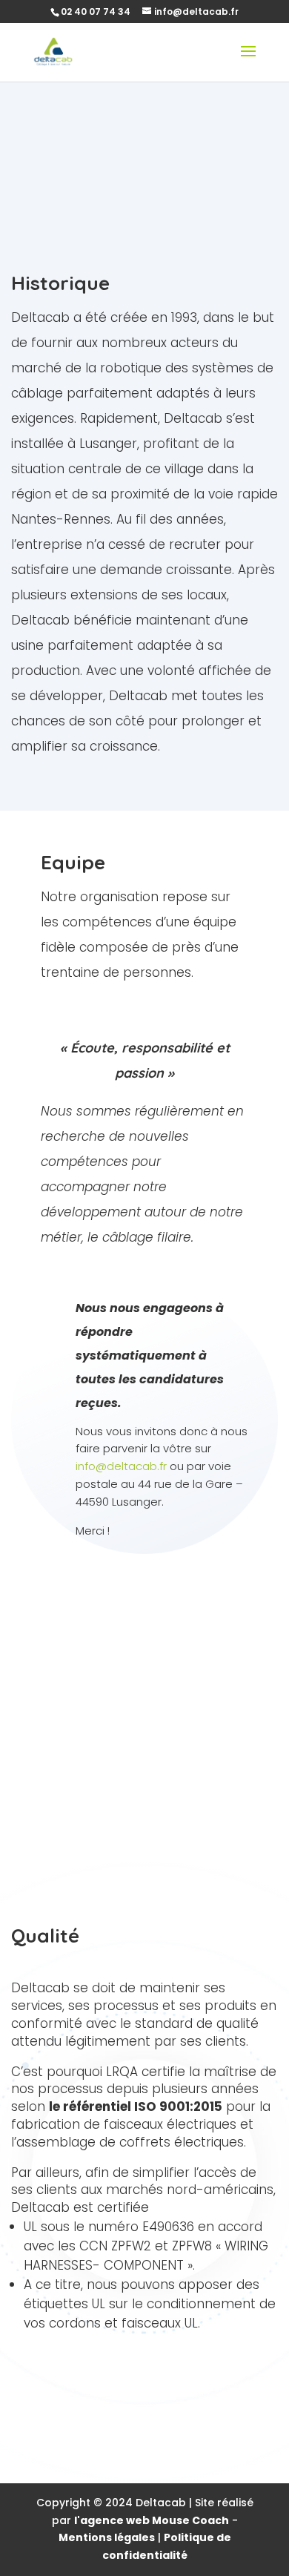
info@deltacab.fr (121, 1466)
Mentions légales (107, 2537)
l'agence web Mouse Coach (152, 2520)
